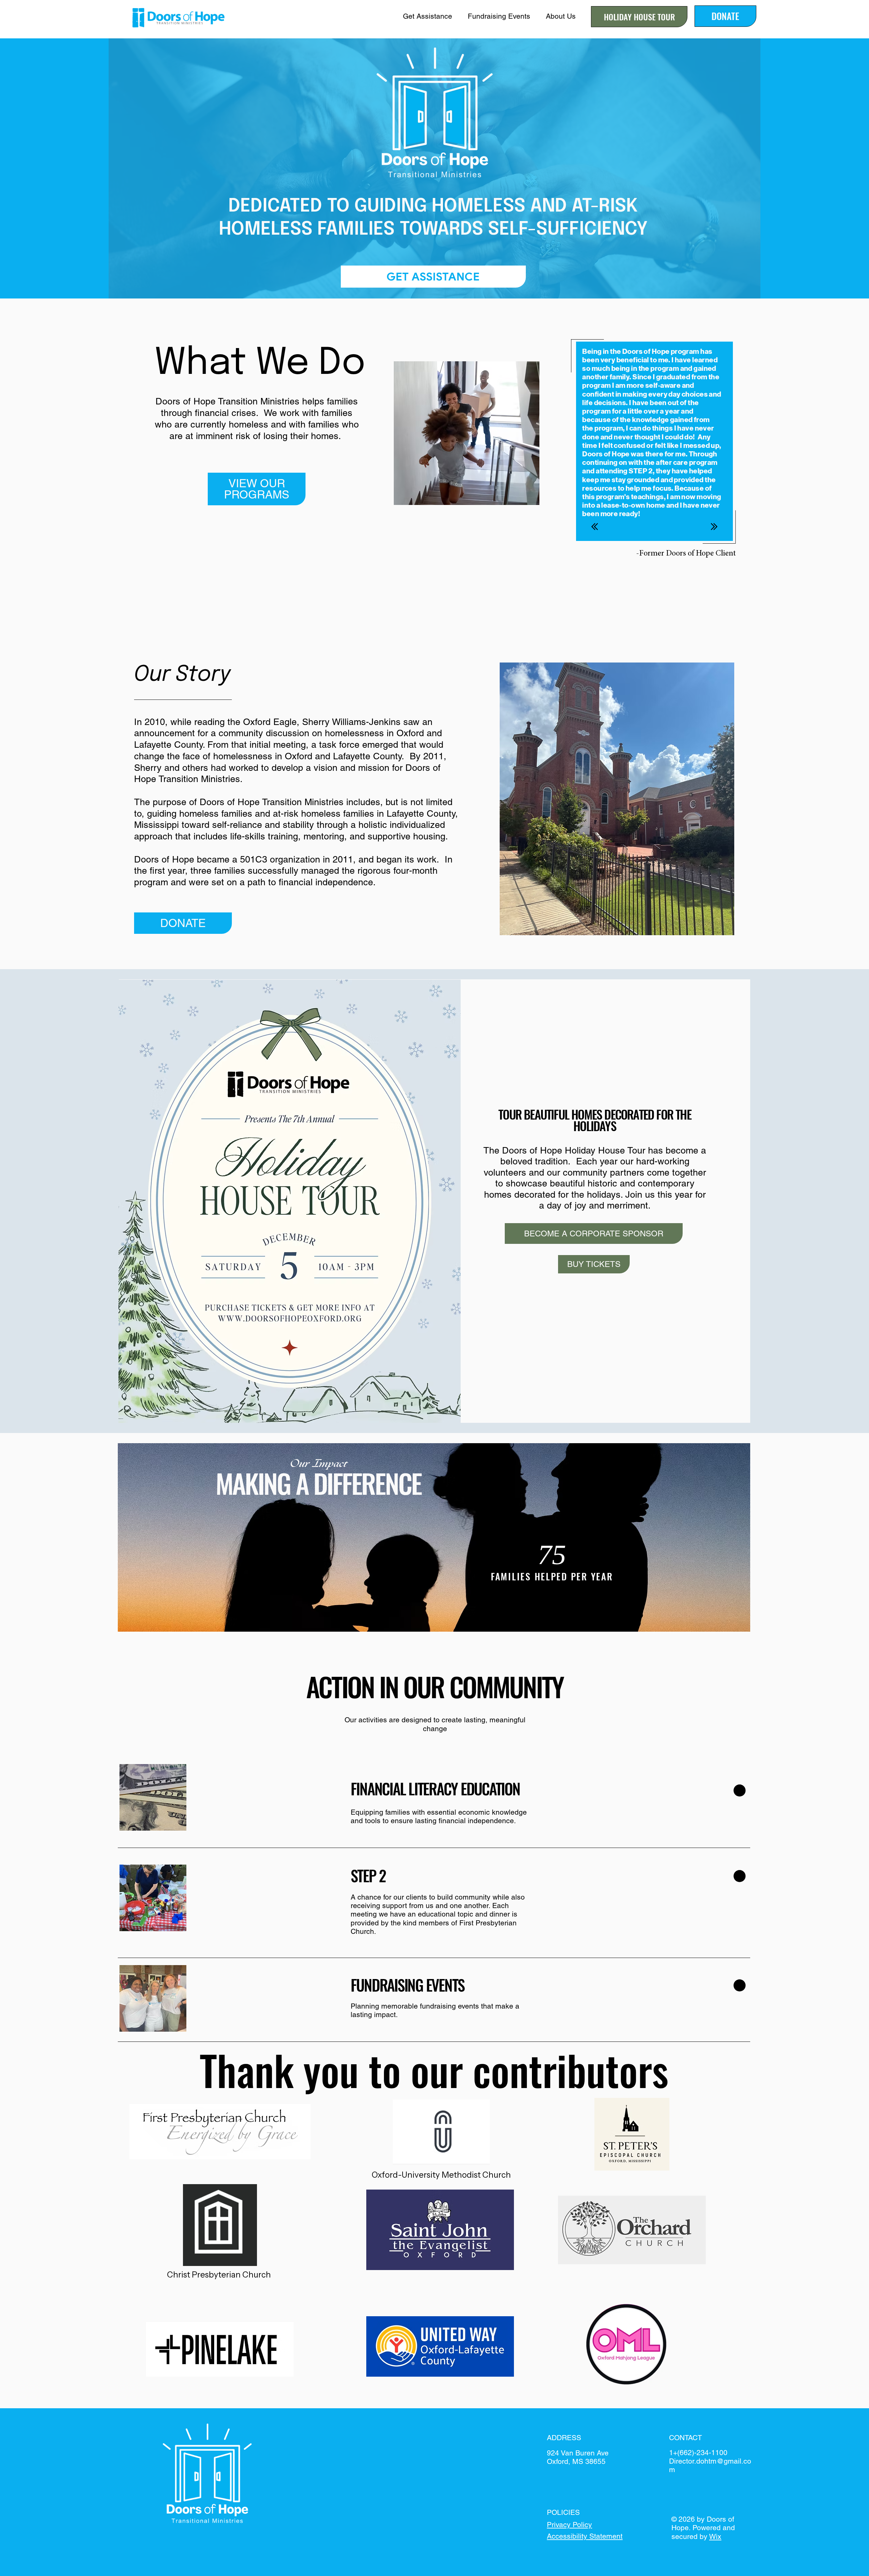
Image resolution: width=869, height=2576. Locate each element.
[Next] (714, 527)
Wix (715, 2536)
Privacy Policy (569, 2525)
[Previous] (595, 527)
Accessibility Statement (585, 2536)
